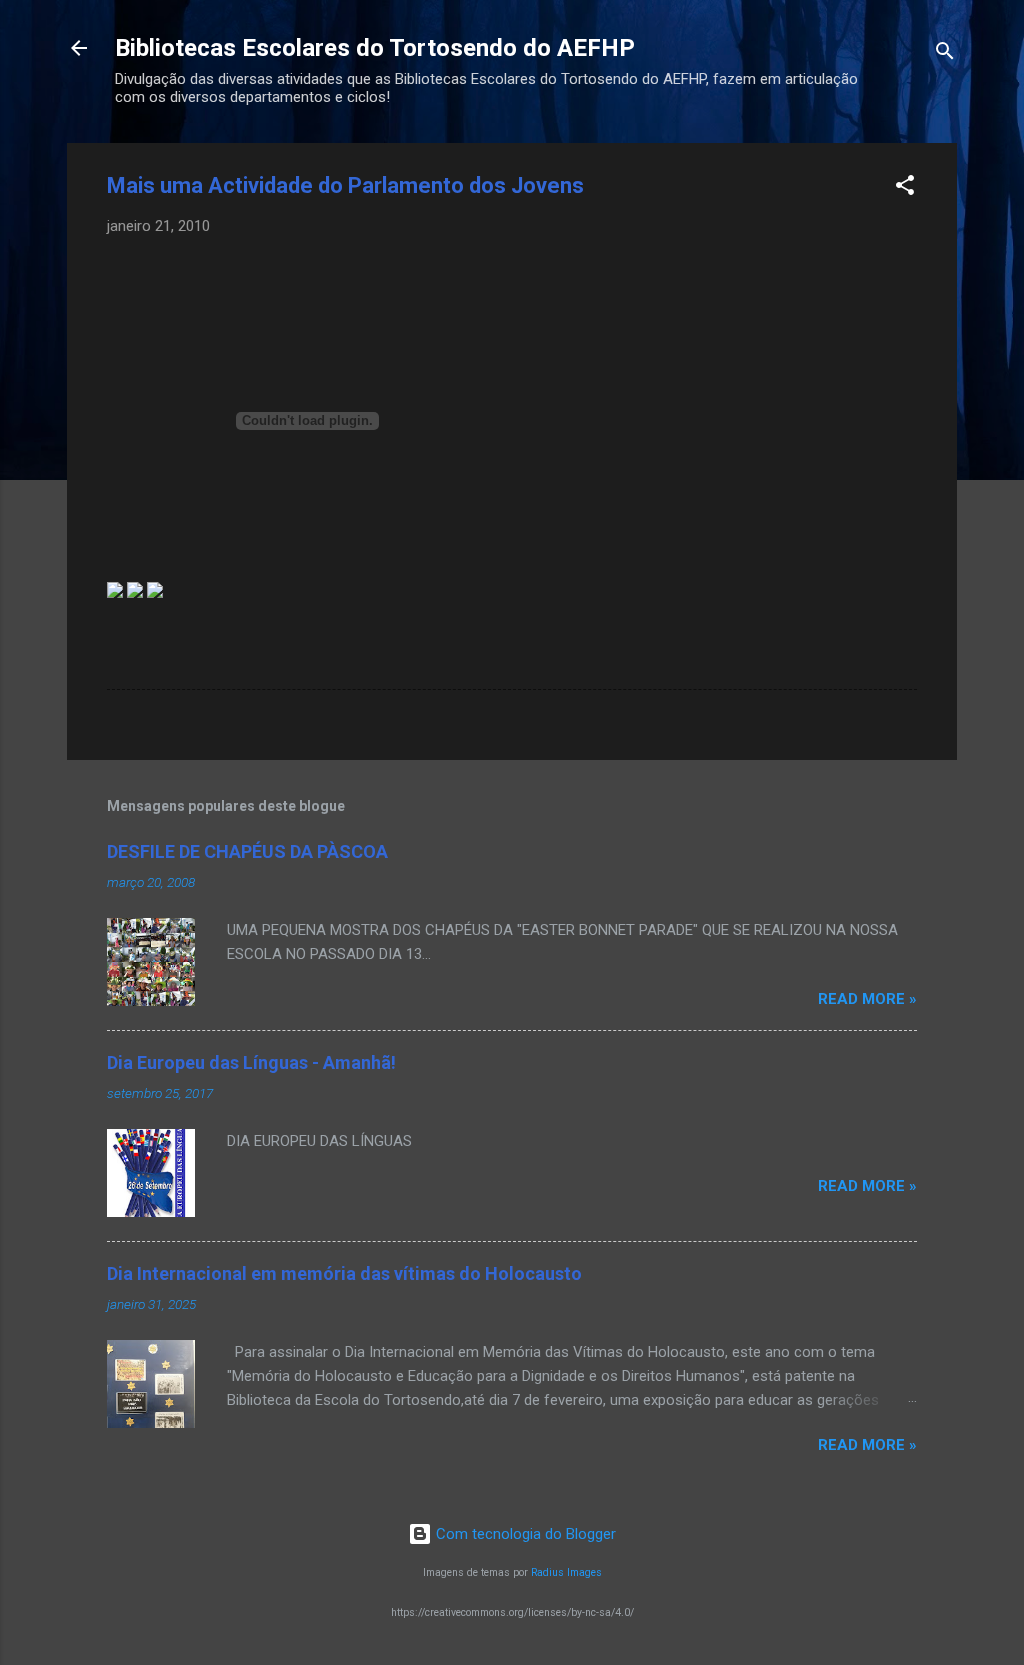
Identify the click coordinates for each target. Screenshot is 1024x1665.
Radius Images (566, 1572)
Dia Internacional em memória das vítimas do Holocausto (344, 1273)
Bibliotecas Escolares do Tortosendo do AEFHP (375, 48)
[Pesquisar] (945, 54)
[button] (905, 188)
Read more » (867, 999)
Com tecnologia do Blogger (524, 1534)
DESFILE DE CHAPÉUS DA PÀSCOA (247, 851)
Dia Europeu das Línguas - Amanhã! (251, 1062)
